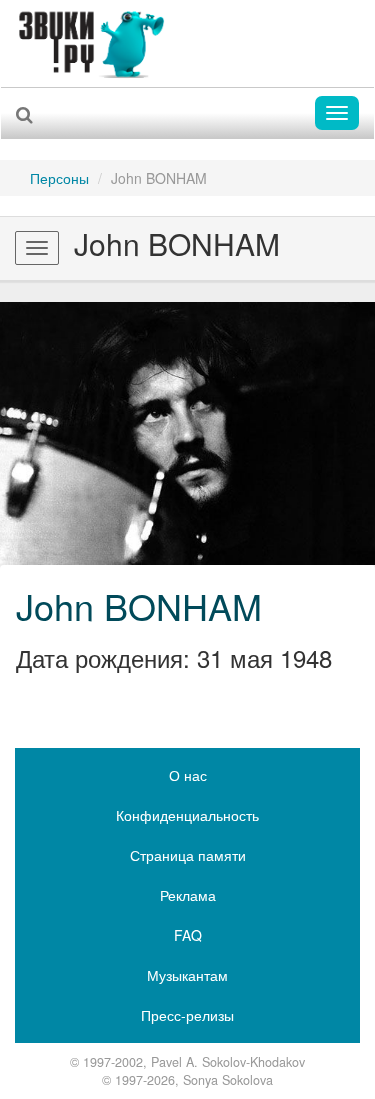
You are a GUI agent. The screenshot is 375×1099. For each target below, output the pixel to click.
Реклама (188, 895)
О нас (188, 775)
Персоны (59, 178)
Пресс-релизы (187, 1015)
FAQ (188, 935)
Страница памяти (188, 855)
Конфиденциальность (187, 815)
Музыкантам (187, 975)
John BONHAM (139, 605)
